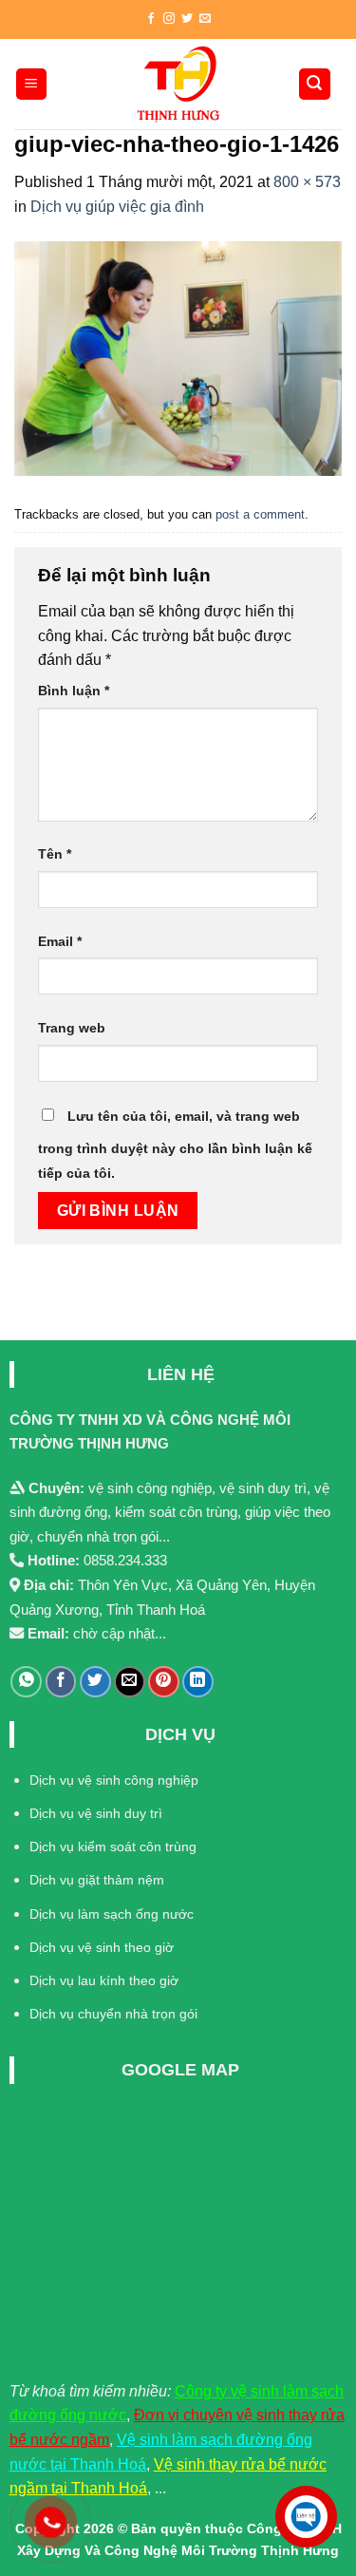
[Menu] (32, 84)
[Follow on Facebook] (151, 19)
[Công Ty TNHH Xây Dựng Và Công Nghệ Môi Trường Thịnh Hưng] (178, 84)
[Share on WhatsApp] (26, 1682)
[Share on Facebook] (61, 1682)
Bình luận (74, 691)
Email (60, 941)
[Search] (315, 84)
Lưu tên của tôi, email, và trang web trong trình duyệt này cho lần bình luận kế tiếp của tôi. (175, 1145)
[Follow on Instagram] (169, 19)
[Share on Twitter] (95, 1682)
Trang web (72, 1028)
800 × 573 (307, 182)
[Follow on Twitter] (187, 19)
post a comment (260, 514)
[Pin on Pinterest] (164, 1682)
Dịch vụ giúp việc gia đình (117, 207)
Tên (55, 854)
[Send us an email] (205, 19)
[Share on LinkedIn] (198, 1682)
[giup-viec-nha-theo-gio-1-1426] (178, 358)
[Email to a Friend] (130, 1682)
